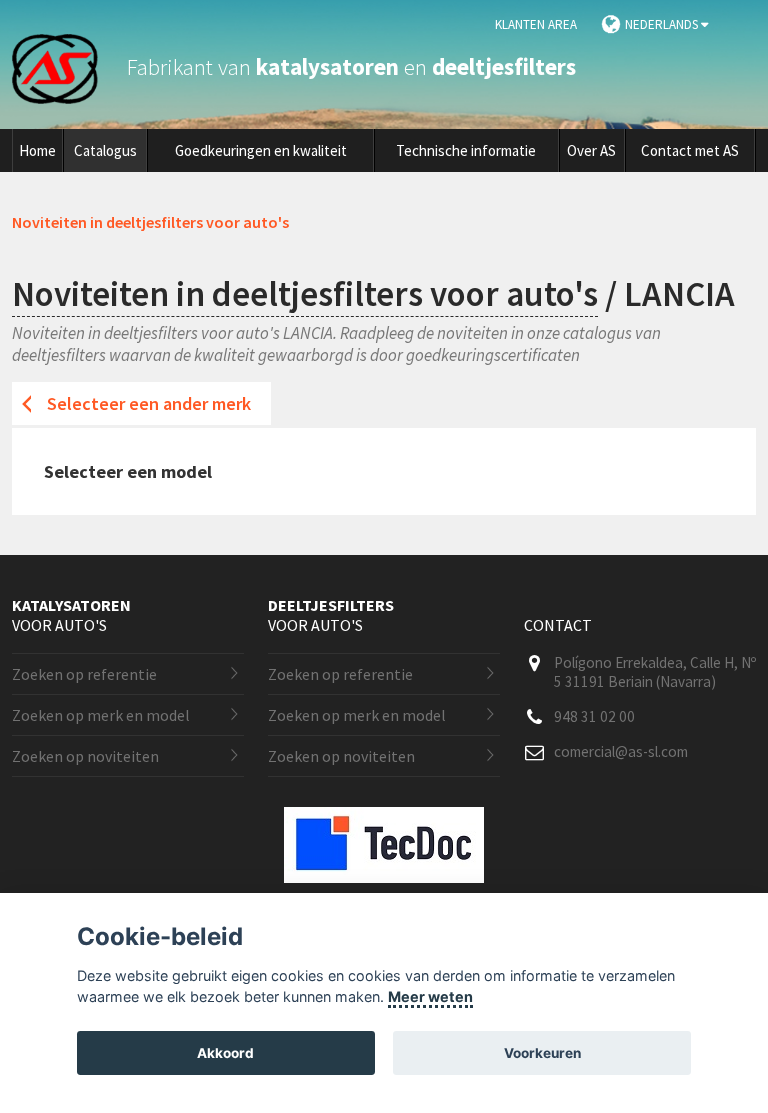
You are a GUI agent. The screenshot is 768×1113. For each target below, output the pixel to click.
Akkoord (225, 1053)
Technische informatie (466, 150)
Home (37, 150)
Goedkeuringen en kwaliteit (261, 150)
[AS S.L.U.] (67, 66)
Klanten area (536, 24)
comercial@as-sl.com (621, 751)
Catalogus (105, 150)
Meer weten (430, 996)
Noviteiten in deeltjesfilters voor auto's (305, 294)
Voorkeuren (542, 1053)
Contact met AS (690, 150)
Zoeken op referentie (84, 674)
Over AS (591, 150)
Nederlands (663, 24)
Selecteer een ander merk (149, 403)
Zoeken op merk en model (101, 715)
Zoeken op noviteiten (85, 756)
